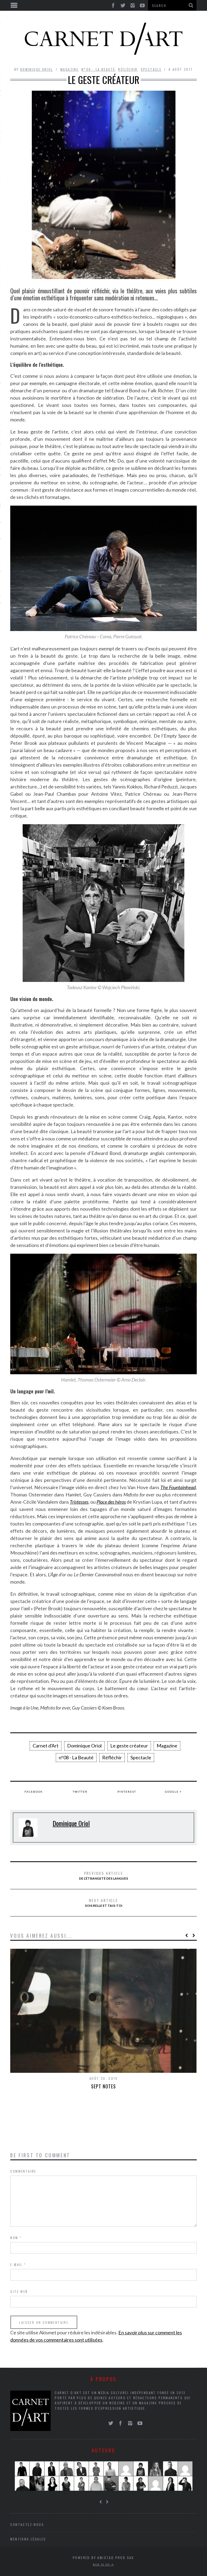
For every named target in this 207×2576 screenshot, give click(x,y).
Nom (16, 2238)
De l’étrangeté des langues (103, 1875)
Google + (173, 1792)
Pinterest (127, 1792)
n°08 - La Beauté (98, 69)
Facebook (34, 1792)
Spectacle (151, 69)
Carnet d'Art (46, 1746)
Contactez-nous (27, 2524)
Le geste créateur (129, 1746)
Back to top (102, 2564)
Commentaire (23, 2171)
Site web (19, 2291)
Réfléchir (128, 69)
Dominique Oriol (37, 69)
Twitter (80, 1792)
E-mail (18, 2265)
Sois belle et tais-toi (104, 1902)
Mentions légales (28, 2539)
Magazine (69, 69)
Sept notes (103, 2086)
